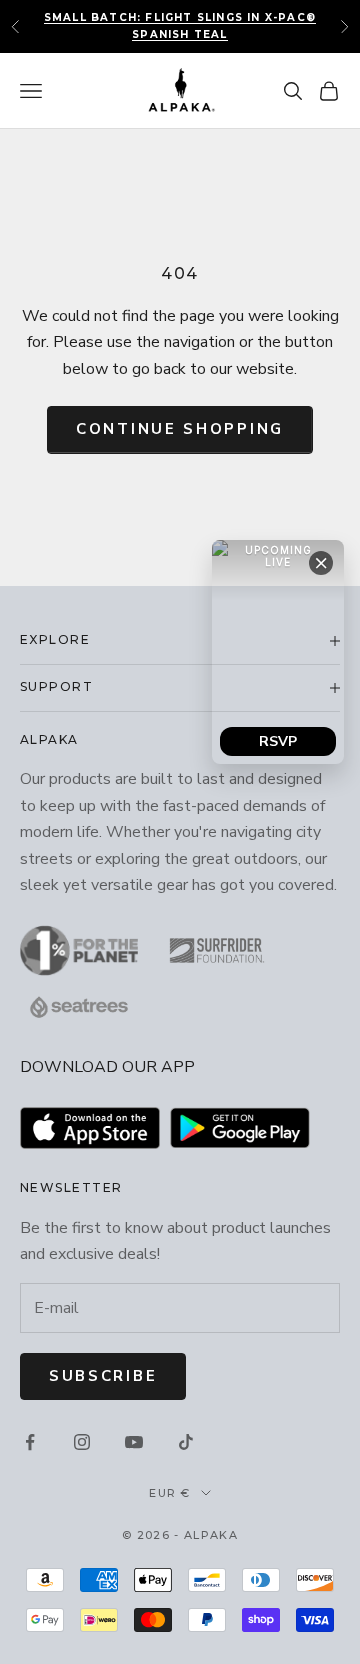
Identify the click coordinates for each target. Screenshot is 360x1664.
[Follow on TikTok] (186, 1442)
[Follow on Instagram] (82, 1442)
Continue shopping (180, 429)
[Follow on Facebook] (30, 1442)
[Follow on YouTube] (134, 1442)
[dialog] (278, 652)
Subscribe (103, 1376)
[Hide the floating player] (321, 563)
